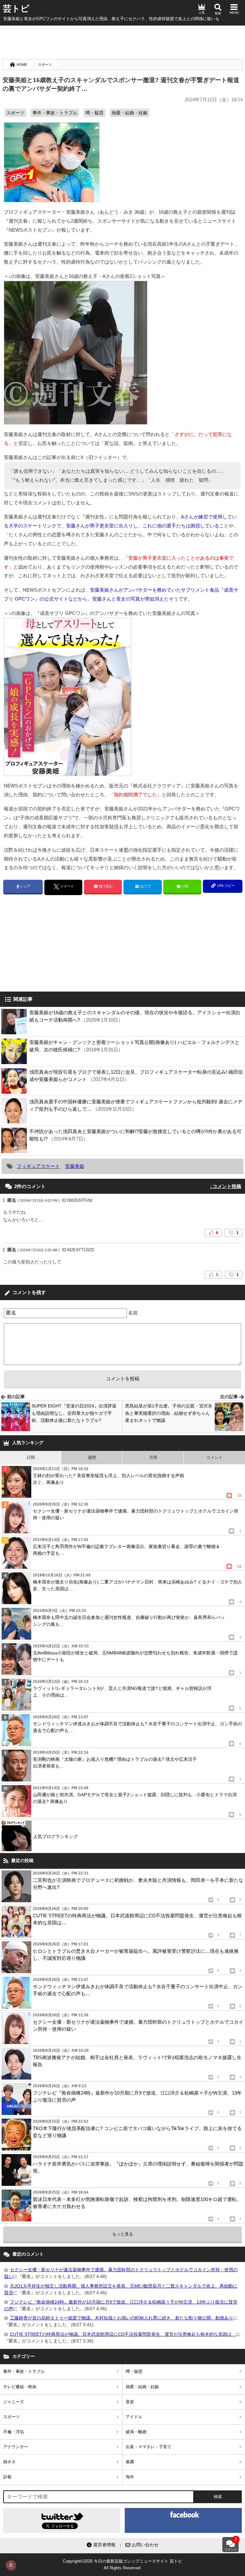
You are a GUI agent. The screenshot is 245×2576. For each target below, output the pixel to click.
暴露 (130, 2462)
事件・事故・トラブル (55, 113)
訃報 (7, 2477)
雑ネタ (9, 2462)
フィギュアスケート (38, 1166)
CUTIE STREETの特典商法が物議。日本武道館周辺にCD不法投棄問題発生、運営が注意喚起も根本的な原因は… (123, 2334)
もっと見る (123, 2234)
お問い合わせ (145, 2545)
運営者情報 (104, 2545)
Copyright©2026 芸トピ (122, 2564)
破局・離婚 (136, 2432)
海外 (130, 2477)
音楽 (130, 2402)
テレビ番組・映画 (20, 2387)
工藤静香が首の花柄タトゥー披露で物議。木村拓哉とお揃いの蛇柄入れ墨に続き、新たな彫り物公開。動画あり (122, 2318)
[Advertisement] (122, 42)
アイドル (134, 2417)
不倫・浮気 (14, 2432)
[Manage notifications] (11, 2565)
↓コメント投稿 (226, 1186)
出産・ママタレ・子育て (148, 2447)
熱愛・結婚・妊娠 (130, 113)
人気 (202, 13)
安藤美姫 (75, 1166)
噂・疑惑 (94, 113)
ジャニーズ (14, 2402)
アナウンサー (16, 2447)
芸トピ (16, 9)
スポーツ (45, 65)
